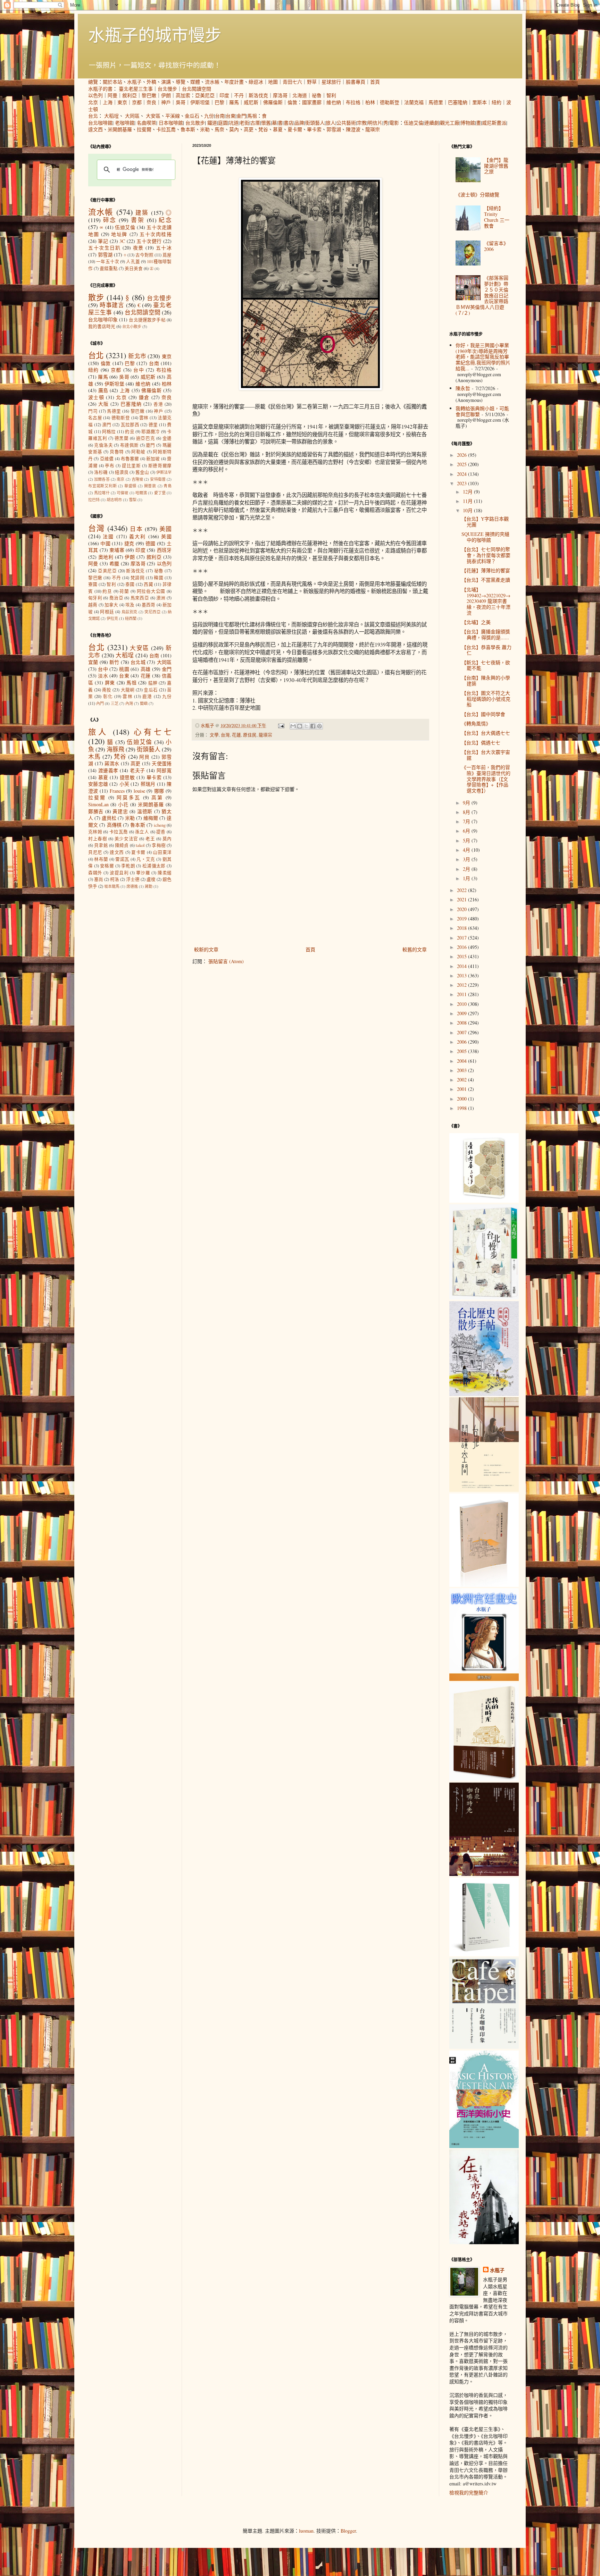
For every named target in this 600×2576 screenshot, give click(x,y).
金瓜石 (192, 116)
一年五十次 (108, 262)
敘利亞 (130, 95)
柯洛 (115, 879)
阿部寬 (164, 770)
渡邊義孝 (108, 770)
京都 (137, 102)
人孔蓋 (133, 262)
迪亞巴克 (145, 438)
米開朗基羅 (120, 129)
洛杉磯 (101, 472)
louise (139, 791)
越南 (93, 605)
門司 (93, 411)
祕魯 (317, 95)
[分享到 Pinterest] (319, 726)
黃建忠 (120, 811)
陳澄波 (353, 129)
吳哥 (181, 102)
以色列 (95, 95)
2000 (462, 1099)
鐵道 (212, 123)
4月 (467, 850)
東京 (122, 102)
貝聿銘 (101, 845)
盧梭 (151, 879)
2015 (462, 956)
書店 (289, 123)
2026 (462, 455)
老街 (244, 123)
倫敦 (292, 102)
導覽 (181, 82)
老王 (150, 839)
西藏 (148, 584)
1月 (467, 878)
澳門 (107, 425)
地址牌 (119, 234)
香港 (158, 404)
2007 (462, 1032)
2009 (462, 1013)
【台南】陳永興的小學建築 (486, 681)
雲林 (144, 418)
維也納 (334, 102)
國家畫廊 (312, 102)
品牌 (299, 123)
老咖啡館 (125, 123)
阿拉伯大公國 (151, 591)
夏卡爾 (295, 129)
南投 (107, 690)
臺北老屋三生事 (136, 89)
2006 (462, 1042)
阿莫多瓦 (128, 797)
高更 (249, 129)
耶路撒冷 (151, 432)
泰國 (130, 584)
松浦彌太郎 (154, 866)
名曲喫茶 (147, 123)
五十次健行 (149, 241)
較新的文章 (206, 949)
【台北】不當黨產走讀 (486, 580)
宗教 (362, 123)
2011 (462, 994)
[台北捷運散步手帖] (484, 1585)
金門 (241, 116)
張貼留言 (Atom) (226, 961)
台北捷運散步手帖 (147, 320)
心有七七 (153, 732)
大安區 (153, 116)
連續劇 (432, 123)
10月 (468, 510)
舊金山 (142, 472)
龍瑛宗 (373, 129)
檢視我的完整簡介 (469, 2493)
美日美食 (134, 268)
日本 (136, 529)
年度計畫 (234, 82)
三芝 (115, 703)
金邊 (167, 438)
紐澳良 (122, 472)
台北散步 (195, 123)
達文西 (95, 129)
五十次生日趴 (104, 248)
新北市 (137, 356)
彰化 (108, 696)
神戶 (166, 102)
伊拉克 (112, 618)
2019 (462, 919)
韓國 (159, 578)
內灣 (129, 703)
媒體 (195, 82)
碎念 (110, 220)
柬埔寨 (117, 550)
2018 (462, 928)
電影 (394, 123)
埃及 (130, 605)
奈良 (151, 102)
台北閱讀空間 (197, 89)
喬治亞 (116, 598)
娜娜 (159, 791)
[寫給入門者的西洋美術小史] (484, 2146)
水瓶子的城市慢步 (155, 34)
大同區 (132, 116)
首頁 (375, 82)
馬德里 (436, 102)
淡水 (103, 676)
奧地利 (106, 557)
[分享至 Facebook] (313, 726)
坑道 (234, 123)
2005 (462, 1051)
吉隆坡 (137, 479)
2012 (462, 985)
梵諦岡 (138, 578)
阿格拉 (109, 432)
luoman (306, 2531)
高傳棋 (114, 825)
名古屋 (95, 418)
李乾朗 (128, 866)
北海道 (300, 95)
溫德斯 (145, 811)
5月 (467, 840)
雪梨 (133, 500)
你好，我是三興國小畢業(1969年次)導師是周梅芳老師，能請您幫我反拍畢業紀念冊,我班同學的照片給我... (483, 357)
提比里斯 (131, 466)
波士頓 (96, 397)
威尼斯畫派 (494, 123)
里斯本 (480, 102)
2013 (462, 975)
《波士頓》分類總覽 (477, 195)
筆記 (103, 241)
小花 (123, 804)
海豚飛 (115, 749)
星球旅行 (331, 82)
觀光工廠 (450, 123)
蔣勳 (149, 886)
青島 (168, 486)
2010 (462, 1004)
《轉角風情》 (476, 723)
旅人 (331, 123)
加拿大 (111, 605)
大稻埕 (111, 116)
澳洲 (161, 598)
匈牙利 (95, 598)
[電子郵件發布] (281, 726)
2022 (462, 890)
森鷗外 (95, 873)
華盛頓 (130, 486)
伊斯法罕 (164, 472)
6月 (467, 831)
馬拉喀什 (102, 493)
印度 (224, 95)
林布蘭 (101, 859)
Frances (117, 791)
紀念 (165, 220)
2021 (462, 899)
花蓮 (236, 735)
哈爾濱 (141, 493)
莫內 (234, 129)
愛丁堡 (160, 493)
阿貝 (144, 757)
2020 (462, 909)
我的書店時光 (102, 326)
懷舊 (266, 123)
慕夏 (278, 129)
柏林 (370, 102)
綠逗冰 (256, 82)
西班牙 (164, 550)
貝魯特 (117, 452)
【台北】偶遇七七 (481, 743)
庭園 (223, 123)
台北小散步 (132, 326)
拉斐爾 (144, 129)
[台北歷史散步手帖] (484, 1394)
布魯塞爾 (130, 459)
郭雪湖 (334, 129)
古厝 (255, 123)
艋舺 (153, 683)
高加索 (183, 95)
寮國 (93, 584)
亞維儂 (107, 459)
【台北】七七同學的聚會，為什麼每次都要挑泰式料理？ (486, 555)
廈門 (151, 445)
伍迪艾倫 (414, 123)
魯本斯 (188, 129)
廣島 (103, 390)
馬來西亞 (140, 598)
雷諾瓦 (122, 859)
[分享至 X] (306, 726)
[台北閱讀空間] (484, 1490)
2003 (462, 1070)
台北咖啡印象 (103, 319)
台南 (220, 116)
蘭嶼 (144, 703)
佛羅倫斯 (273, 102)
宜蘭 (93, 662)
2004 (462, 1061)
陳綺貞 (122, 845)
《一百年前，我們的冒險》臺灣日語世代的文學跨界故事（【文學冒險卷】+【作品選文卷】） (486, 779)
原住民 (250, 735)
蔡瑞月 (148, 784)
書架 (138, 220)
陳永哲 (463, 388)
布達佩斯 (130, 445)
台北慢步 (167, 89)
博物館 (468, 123)
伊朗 (166, 95)
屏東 (110, 683)
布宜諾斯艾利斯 (102, 486)
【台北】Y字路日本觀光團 (485, 522)
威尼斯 (251, 102)
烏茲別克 (130, 612)
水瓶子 (134, 82)
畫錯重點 (109, 268)
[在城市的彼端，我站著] (484, 2242)
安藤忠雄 (98, 784)
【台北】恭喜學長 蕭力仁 (486, 650)
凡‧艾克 (146, 859)
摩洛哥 (280, 95)
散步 (96, 297)
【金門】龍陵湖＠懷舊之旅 (496, 166)
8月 (467, 812)
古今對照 (144, 255)
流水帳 (212, 82)
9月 (467, 803)
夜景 (138, 248)
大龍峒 (128, 690)
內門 (100, 703)
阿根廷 (107, 612)
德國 (151, 543)
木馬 (94, 756)
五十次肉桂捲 (156, 234)
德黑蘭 (122, 438)
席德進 (132, 886)
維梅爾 (151, 818)
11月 (468, 501)
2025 (462, 464)
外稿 (151, 82)
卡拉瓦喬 (166, 129)
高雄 (146, 669)
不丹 (239, 95)
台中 (139, 370)
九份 (209, 116)
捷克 (129, 543)
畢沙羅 (143, 873)
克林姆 (95, 832)
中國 (105, 543)
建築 (142, 213)
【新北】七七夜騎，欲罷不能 (486, 665)
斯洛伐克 (258, 95)
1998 (462, 1108)
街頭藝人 (315, 123)
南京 (120, 479)
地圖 (273, 82)
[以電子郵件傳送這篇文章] (293, 726)
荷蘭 (124, 591)
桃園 (124, 669)
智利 (331, 95)
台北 (93, 116)
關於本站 (112, 82)
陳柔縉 (165, 873)
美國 (166, 529)
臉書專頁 (356, 82)
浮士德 (133, 879)
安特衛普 (158, 479)
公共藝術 (346, 123)
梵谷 (263, 129)
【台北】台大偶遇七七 (486, 733)
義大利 (138, 536)
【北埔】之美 (476, 622)
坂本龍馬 (112, 886)
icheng (160, 825)
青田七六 (292, 82)
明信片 (375, 123)
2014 (462, 966)
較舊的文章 (415, 949)
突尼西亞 (152, 612)
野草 (312, 82)
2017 (462, 938)
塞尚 (99, 879)
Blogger (348, 2531)
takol (140, 845)
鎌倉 (144, 397)
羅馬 (234, 102)
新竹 (114, 662)
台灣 (225, 735)
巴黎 (219, 102)
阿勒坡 (138, 452)
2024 (462, 474)
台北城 (138, 662)
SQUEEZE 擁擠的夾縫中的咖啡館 (485, 537)
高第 (157, 797)
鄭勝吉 (96, 811)
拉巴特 (94, 500)
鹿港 (147, 696)
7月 (467, 821)
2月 (467, 869)
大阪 (103, 404)
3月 (467, 859)
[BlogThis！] (300, 726)
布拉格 (353, 102)
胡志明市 (114, 500)
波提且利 (119, 873)
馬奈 (219, 129)
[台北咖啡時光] (484, 1874)
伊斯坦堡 (200, 102)
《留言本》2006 (496, 246)
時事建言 (112, 305)
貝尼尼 (95, 852)
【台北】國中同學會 (483, 714)
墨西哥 (149, 605)
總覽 (93, 82)
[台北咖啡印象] (484, 2047)
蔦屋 (167, 255)
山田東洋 (162, 852)
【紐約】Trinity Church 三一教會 (497, 217)
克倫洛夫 (103, 445)
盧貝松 (109, 818)
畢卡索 (314, 129)
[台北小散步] (484, 1954)
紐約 (497, 102)
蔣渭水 (112, 763)
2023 (462, 483)
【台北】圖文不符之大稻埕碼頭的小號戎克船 (486, 699)
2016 (462, 947)
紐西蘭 (131, 618)
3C (122, 241)
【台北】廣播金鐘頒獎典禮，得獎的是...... (486, 634)
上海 (108, 102)
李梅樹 (159, 845)
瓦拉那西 (130, 425)
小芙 (124, 784)
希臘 (114, 563)
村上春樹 (98, 839)
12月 (468, 492)
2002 (462, 1080)
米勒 (205, 129)
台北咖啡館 (100, 123)
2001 (462, 1089)
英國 (166, 536)
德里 (153, 425)
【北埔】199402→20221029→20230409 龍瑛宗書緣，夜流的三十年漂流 (486, 601)
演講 (166, 82)
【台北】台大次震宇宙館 (486, 755)
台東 (231, 116)
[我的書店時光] (484, 1779)
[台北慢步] (484, 1298)
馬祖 (252, 116)
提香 (161, 832)
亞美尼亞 (205, 95)
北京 (93, 102)
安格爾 (107, 866)
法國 (108, 536)
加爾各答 (102, 479)
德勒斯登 (390, 102)
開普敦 (150, 486)
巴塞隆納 (458, 102)
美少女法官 (126, 839)
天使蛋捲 (162, 763)
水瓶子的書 (100, 89)
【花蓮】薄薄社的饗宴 (486, 570)
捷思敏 (127, 777)
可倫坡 (122, 493)
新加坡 (153, 459)
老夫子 (137, 770)
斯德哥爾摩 (160, 466)
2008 (462, 1023)
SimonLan (98, 804)
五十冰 (164, 248)
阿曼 (112, 95)
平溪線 (173, 116)
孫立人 (142, 832)
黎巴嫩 (149, 95)
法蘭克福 (414, 102)
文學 (214, 735)
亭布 (110, 466)
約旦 (130, 432)
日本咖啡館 (171, 123)
